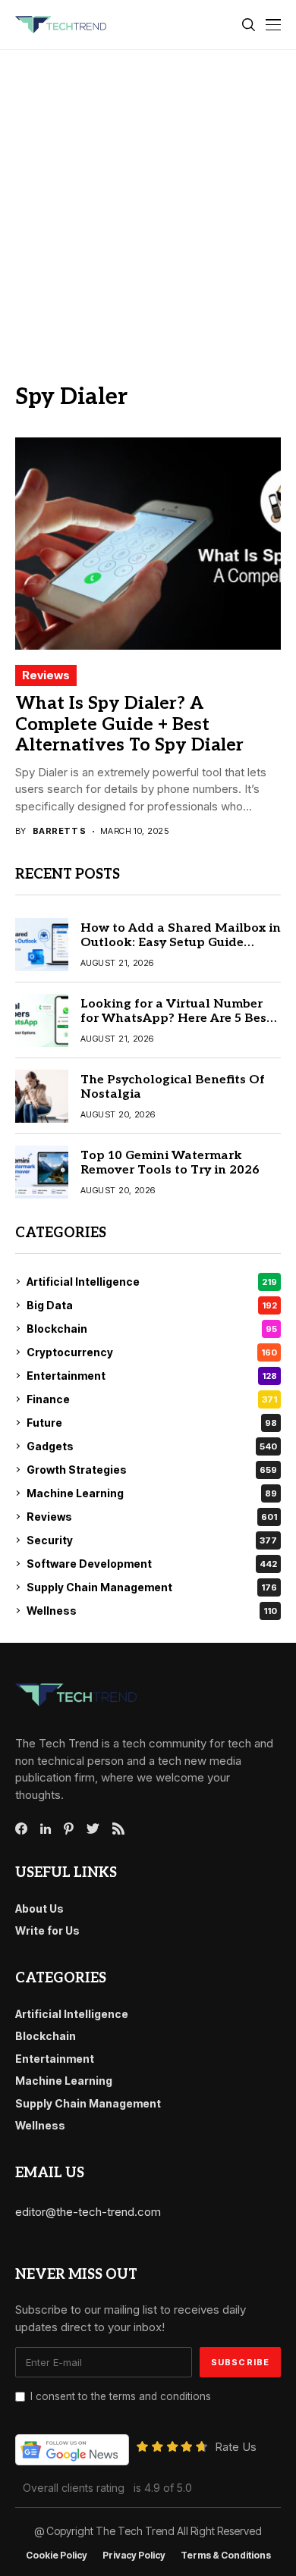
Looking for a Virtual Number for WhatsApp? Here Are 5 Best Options (176, 1018)
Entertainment (152, 1376)
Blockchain (152, 1329)
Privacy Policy (134, 2556)
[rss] (118, 1829)
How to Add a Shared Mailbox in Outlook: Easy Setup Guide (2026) (181, 943)
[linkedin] (46, 1829)
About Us (39, 1908)
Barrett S (60, 831)
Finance (152, 1399)
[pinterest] (69, 1829)
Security (152, 1540)
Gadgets (152, 1446)
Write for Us (47, 1930)
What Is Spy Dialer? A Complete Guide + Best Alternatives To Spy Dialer (129, 724)
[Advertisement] (148, 205)
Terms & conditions (226, 2556)
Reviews (46, 675)
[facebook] (21, 1829)
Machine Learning (152, 1493)
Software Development (152, 1564)
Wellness (152, 1611)
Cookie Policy (57, 2556)
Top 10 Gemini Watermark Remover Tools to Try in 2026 (170, 1163)
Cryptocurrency (152, 1352)
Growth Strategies (152, 1470)
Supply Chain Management (152, 1587)
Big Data (152, 1305)
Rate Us (236, 2447)
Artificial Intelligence (152, 1282)
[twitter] (93, 1829)
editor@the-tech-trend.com (88, 2212)
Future (152, 1423)
